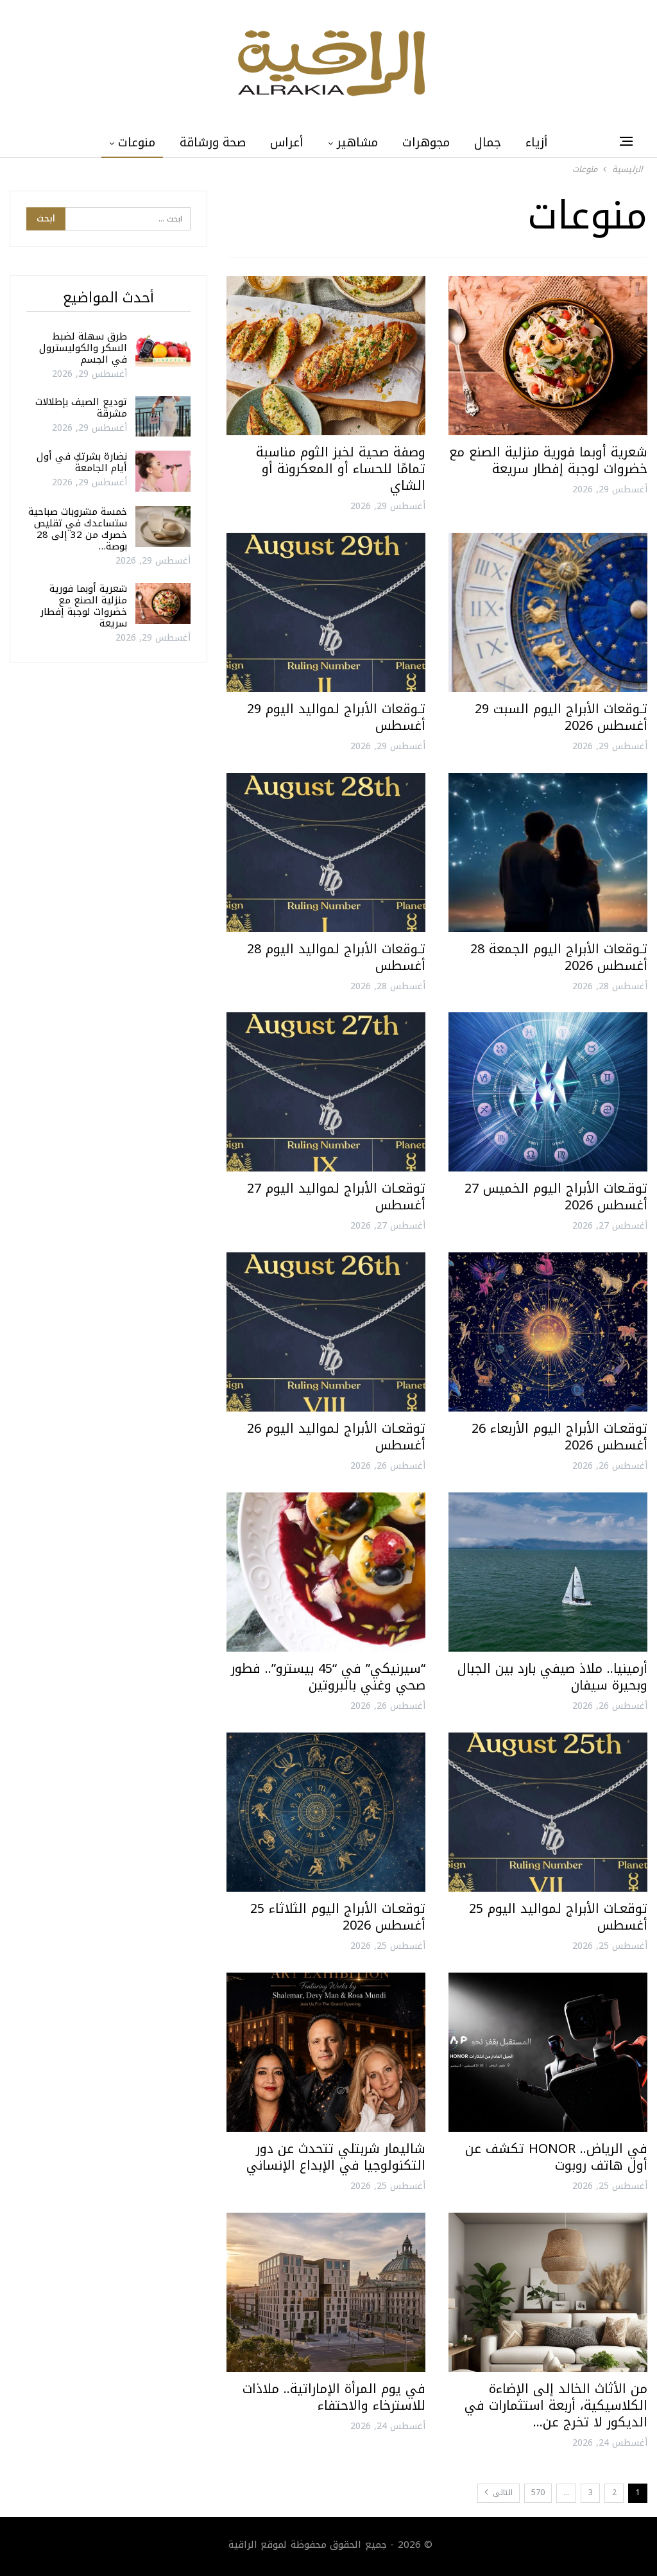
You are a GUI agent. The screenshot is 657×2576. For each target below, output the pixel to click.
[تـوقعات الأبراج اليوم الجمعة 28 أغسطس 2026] (548, 852)
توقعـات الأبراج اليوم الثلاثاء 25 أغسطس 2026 (338, 1917)
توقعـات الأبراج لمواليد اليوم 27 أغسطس (336, 1197)
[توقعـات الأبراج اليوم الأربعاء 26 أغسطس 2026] (548, 1332)
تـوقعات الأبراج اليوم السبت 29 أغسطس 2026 (561, 717)
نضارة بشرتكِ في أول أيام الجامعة (82, 462)
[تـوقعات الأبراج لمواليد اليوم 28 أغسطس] (326, 852)
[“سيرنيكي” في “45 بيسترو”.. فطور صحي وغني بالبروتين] (326, 1572)
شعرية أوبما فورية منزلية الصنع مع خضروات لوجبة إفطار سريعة (548, 460)
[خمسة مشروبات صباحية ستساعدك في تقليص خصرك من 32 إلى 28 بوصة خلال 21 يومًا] (163, 526)
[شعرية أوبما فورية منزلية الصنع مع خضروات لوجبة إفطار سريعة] (548, 356)
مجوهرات (426, 143)
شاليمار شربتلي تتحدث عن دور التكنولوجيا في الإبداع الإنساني (336, 2157)
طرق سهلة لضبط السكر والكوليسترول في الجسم (83, 348)
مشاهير (357, 143)
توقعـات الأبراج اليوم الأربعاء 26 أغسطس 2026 (559, 1437)
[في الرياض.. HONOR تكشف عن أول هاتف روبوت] (548, 2052)
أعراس (287, 143)
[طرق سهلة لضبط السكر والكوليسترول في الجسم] (163, 351)
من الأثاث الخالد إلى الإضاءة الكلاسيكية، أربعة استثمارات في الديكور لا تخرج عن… (556, 2405)
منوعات (137, 143)
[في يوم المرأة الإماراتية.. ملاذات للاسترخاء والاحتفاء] (326, 2292)
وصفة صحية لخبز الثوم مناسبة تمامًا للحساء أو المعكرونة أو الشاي (341, 469)
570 (538, 2493)
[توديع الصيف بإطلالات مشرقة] (163, 417)
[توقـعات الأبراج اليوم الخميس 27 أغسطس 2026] (548, 1092)
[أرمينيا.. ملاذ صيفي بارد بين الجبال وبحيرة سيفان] (548, 1572)
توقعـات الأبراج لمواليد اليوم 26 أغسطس (336, 1437)
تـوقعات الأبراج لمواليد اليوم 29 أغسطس (336, 717)
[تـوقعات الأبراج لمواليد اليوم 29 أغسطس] (326, 612)
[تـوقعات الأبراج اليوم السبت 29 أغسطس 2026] (548, 612)
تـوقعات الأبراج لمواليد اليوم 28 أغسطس (336, 957)
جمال (488, 143)
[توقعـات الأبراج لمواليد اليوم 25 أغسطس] (548, 1812)
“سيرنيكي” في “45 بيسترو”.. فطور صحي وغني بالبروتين (328, 1677)
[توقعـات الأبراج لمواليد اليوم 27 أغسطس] (326, 1092)
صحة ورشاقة (213, 143)
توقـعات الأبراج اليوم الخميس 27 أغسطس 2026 (556, 1197)
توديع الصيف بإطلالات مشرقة (81, 408)
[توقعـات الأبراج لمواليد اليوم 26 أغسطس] (326, 1332)
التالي (501, 2493)
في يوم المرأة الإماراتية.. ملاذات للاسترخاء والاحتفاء (334, 2397)
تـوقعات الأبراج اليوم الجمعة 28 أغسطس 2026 (559, 957)
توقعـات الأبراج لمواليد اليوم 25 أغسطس (558, 1917)
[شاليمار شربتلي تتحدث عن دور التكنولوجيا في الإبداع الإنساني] (326, 2052)
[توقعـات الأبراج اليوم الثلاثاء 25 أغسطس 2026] (326, 1812)
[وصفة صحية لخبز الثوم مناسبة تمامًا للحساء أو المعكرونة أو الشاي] (326, 356)
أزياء (537, 143)
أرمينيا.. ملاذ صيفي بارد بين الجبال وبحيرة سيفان (552, 1677)
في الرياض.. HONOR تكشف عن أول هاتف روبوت (556, 2157)
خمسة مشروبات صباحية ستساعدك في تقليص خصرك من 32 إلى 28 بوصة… (78, 529)
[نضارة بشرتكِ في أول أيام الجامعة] (163, 471)
